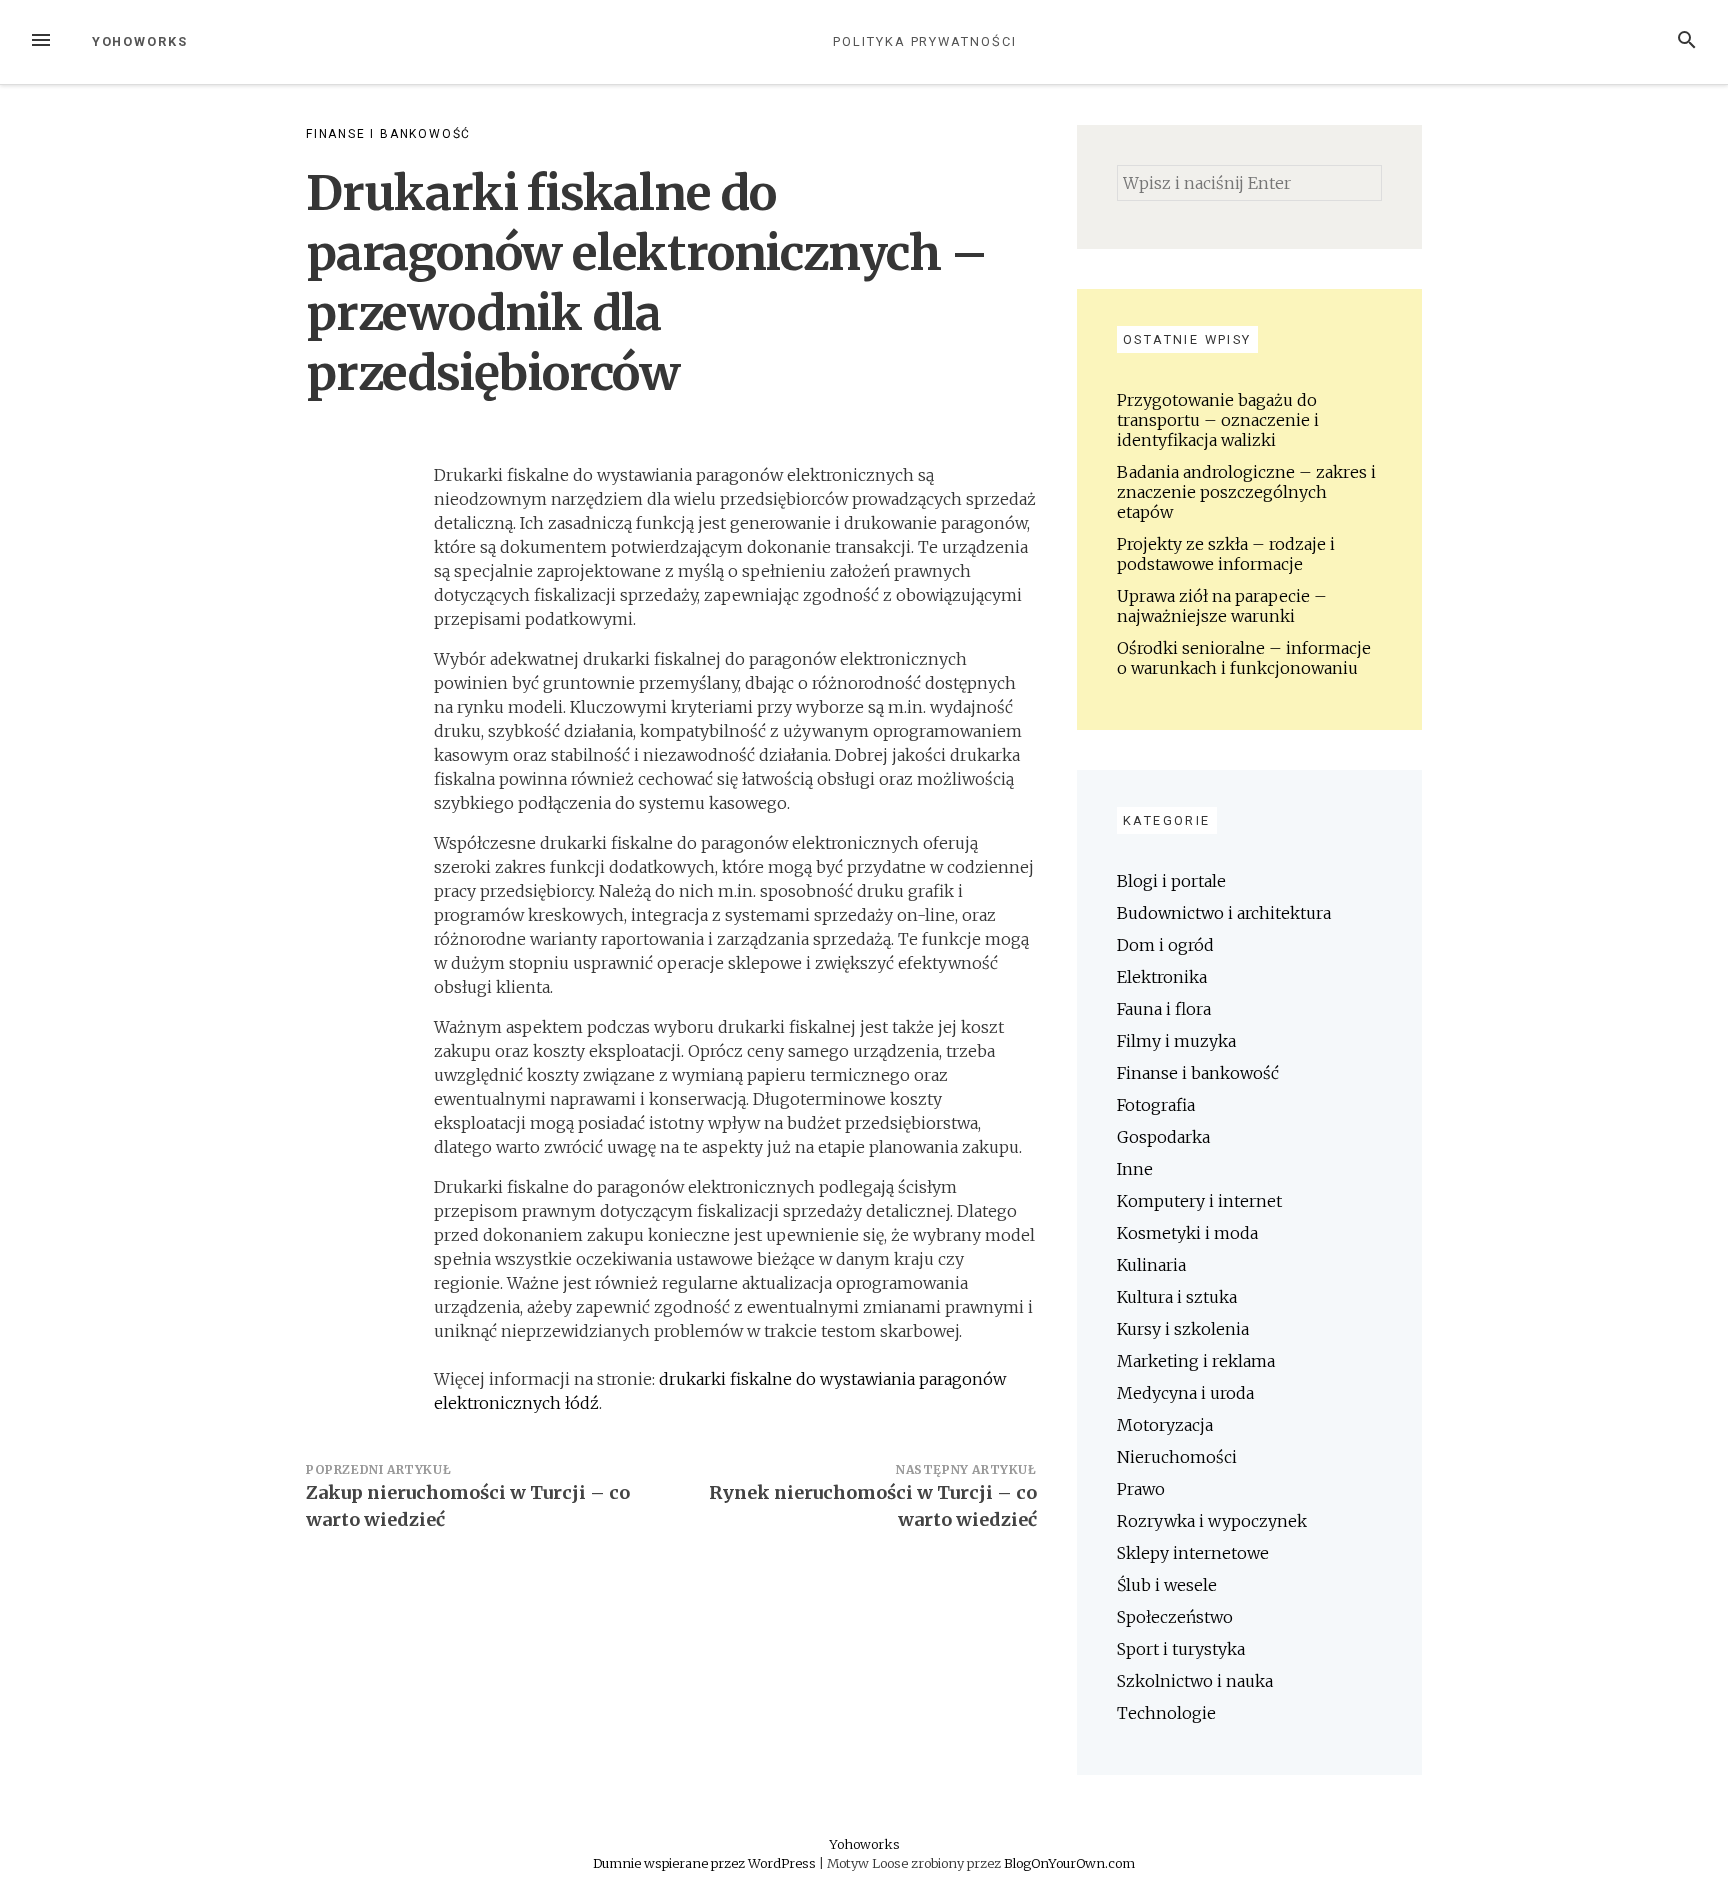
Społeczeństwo (1175, 1617)
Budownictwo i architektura (1224, 913)
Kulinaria (1151, 1265)
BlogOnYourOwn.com (1069, 1863)
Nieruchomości (1177, 1457)
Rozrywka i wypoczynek (1212, 1521)
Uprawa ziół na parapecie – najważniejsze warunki (1222, 606)
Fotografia (1156, 1105)
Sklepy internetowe (1193, 1553)
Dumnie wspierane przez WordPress (706, 1863)
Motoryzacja (1165, 1425)
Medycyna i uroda (1185, 1393)
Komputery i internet (1199, 1201)
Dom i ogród (1165, 945)
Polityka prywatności (924, 41)
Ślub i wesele (1167, 1585)
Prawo (1141, 1489)
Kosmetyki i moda (1187, 1233)
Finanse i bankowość (388, 134)
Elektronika (1162, 977)
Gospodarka (1163, 1137)
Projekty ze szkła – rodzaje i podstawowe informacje (1226, 554)
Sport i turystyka (1181, 1649)
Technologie (1166, 1713)
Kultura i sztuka (1177, 1297)
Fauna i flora (1164, 1009)
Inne (1135, 1169)
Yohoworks (140, 41)
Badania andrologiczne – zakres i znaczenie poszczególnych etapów (1246, 492)
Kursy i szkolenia (1183, 1329)
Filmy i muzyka (1176, 1041)
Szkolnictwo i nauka (1195, 1681)
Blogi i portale (1171, 881)
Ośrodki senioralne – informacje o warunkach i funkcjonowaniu (1244, 658)
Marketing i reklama (1196, 1361)
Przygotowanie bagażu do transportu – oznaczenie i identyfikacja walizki (1218, 420)
